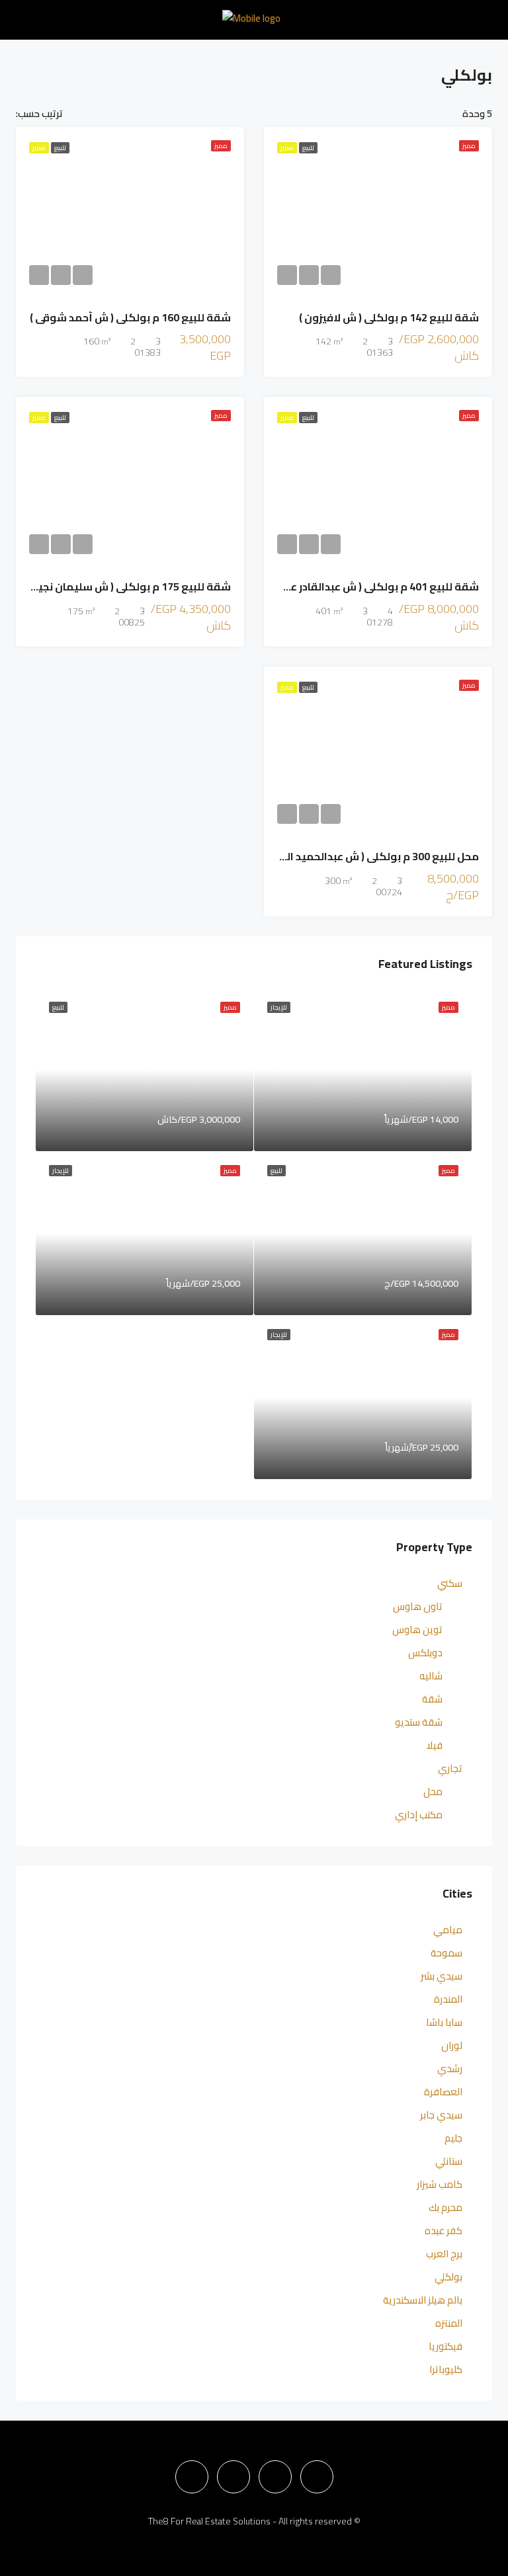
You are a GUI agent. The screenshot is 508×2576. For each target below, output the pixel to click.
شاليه (431, 1676)
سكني (450, 1583)
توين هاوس (417, 1630)
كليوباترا (446, 2369)
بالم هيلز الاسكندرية (423, 2300)
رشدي (450, 2069)
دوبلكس (425, 1653)
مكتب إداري (419, 1815)
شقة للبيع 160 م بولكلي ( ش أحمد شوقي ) (130, 317)
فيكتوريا (445, 2346)
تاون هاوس (418, 1606)
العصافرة (443, 2092)
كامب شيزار (440, 2184)
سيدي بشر (442, 1976)
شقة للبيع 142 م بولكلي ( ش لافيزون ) (389, 317)
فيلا (435, 1745)
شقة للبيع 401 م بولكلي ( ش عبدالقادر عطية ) (372, 586)
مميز (287, 148)
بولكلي (448, 2277)
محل (433, 1791)
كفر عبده (444, 2231)
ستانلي (449, 2161)
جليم (453, 2138)
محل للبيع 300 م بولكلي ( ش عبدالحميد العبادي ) (365, 856)
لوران (452, 2045)
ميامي (448, 1930)
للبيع (308, 148)
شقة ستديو (419, 1722)
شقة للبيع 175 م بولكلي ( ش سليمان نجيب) (128, 586)
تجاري (450, 1768)
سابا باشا (444, 2022)
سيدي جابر (441, 2115)
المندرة (448, 1999)
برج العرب (444, 2254)
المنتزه (449, 2323)
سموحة (446, 1953)
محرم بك (445, 2207)
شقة (432, 1699)
